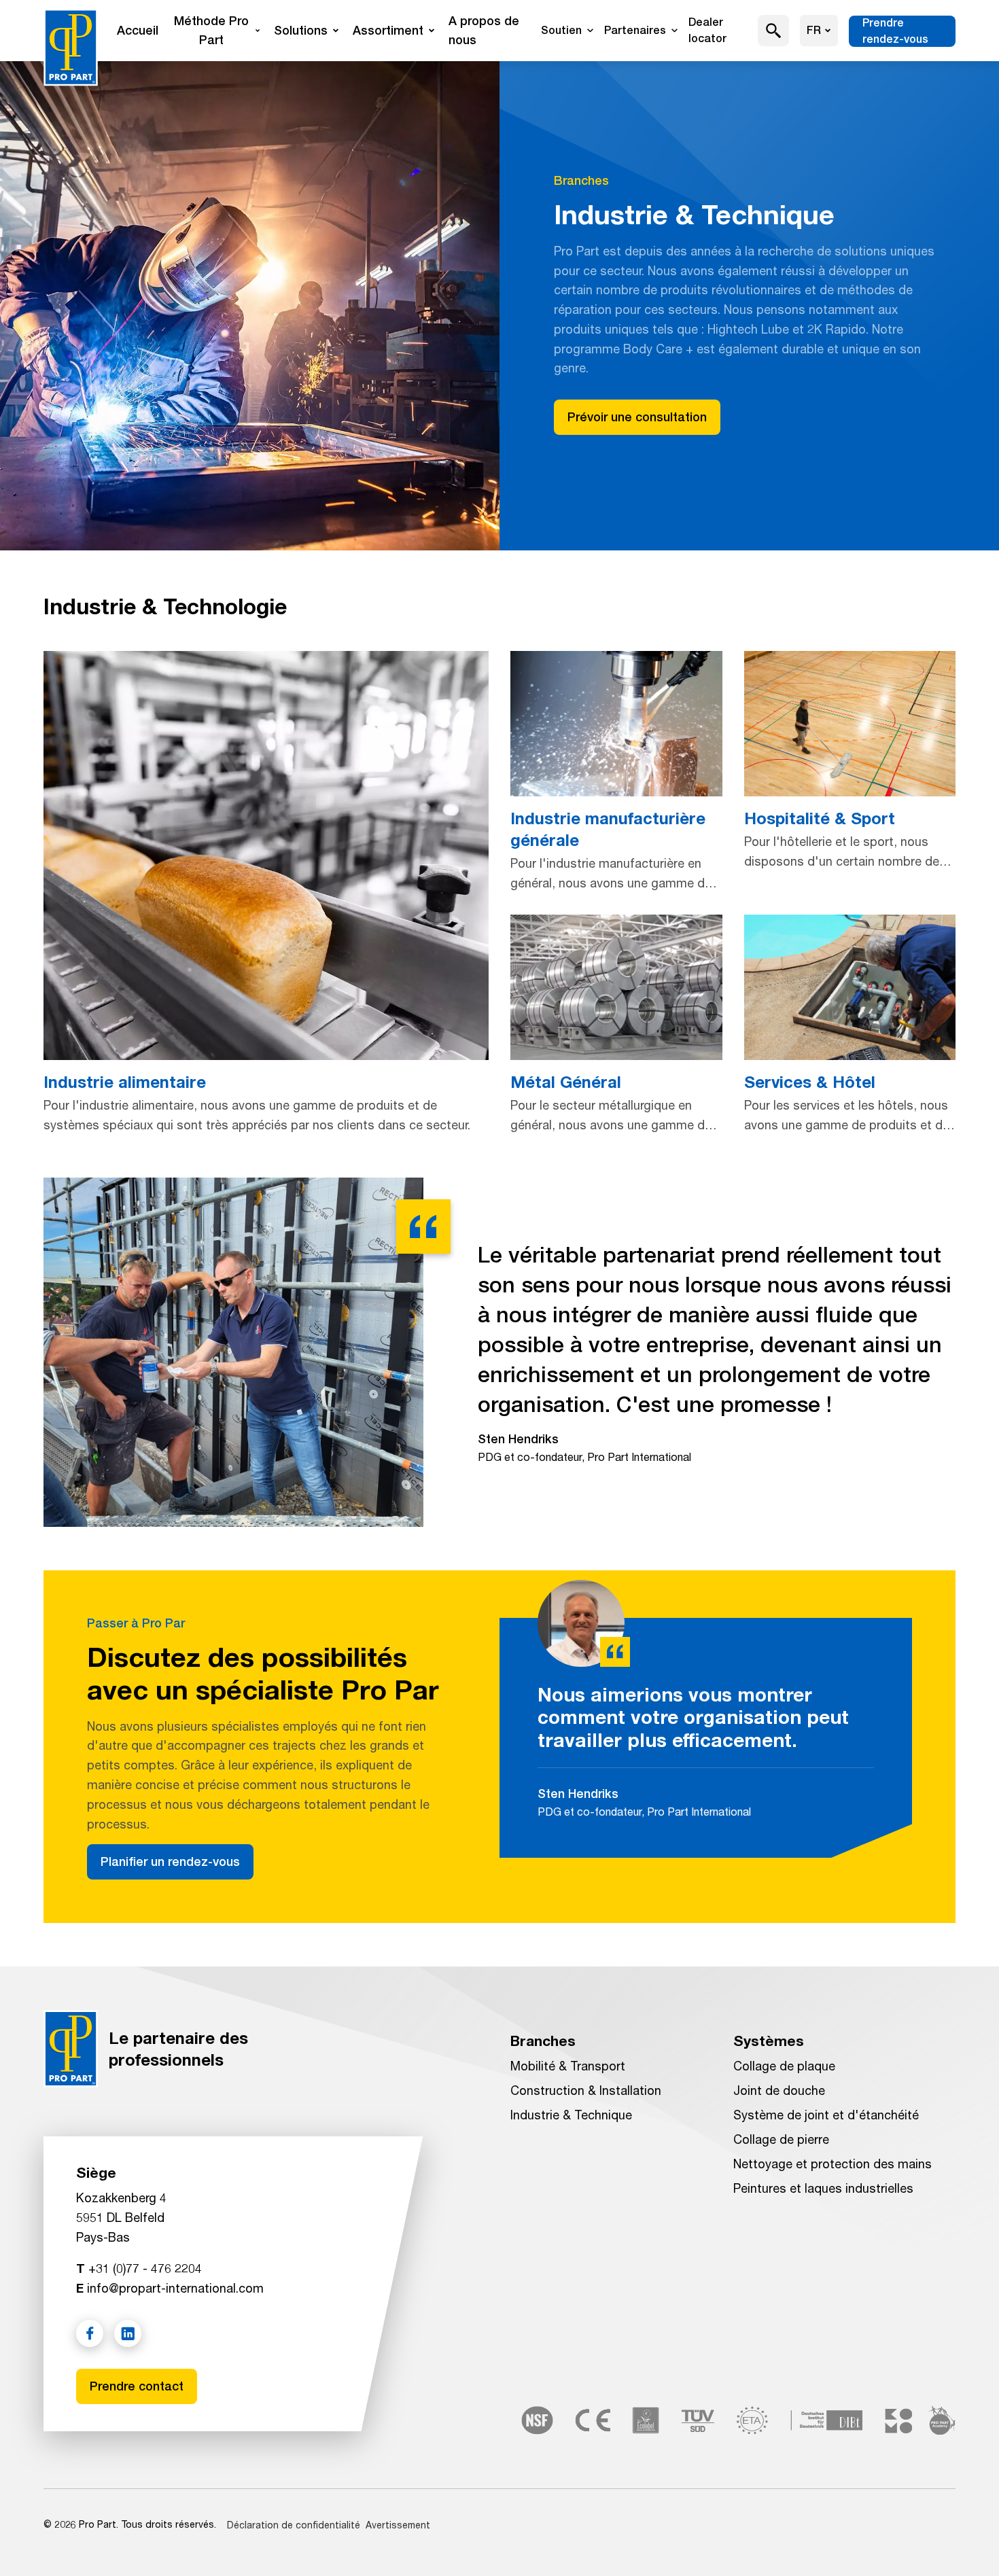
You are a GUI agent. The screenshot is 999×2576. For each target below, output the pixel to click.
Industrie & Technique (571, 2115)
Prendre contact (137, 2386)
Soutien (561, 30)
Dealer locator (707, 30)
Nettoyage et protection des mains (832, 2164)
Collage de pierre (781, 2139)
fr (814, 30)
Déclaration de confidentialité (294, 2525)
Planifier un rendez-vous (170, 1862)
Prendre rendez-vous (895, 31)
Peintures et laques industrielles (823, 2188)
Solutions (301, 30)
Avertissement (398, 2525)
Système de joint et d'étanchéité (826, 2115)
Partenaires (635, 30)
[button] (774, 31)
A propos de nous (484, 30)
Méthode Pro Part (211, 30)
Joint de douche (779, 2090)
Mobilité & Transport (568, 2066)
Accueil (138, 30)
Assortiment (388, 30)
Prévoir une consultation (637, 417)
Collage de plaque (784, 2066)
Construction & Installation (586, 2090)
